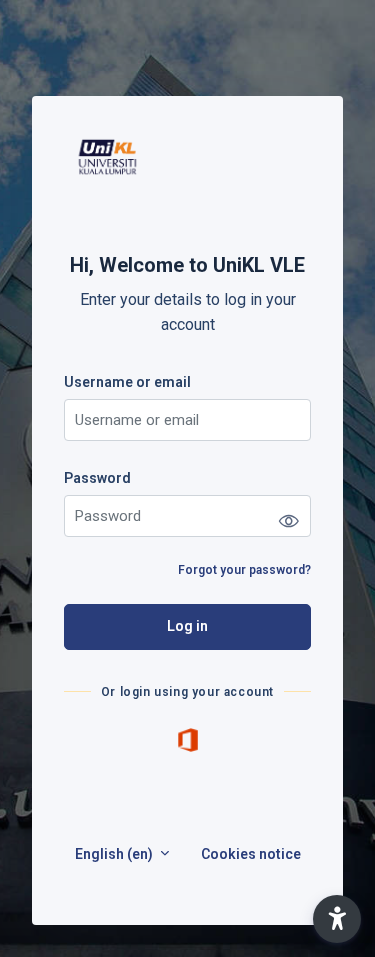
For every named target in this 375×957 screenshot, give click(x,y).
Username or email (127, 382)
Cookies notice (251, 854)
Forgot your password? (244, 570)
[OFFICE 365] (188, 739)
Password (97, 478)
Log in (187, 626)
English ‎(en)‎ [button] (115, 854)
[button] (337, 919)
